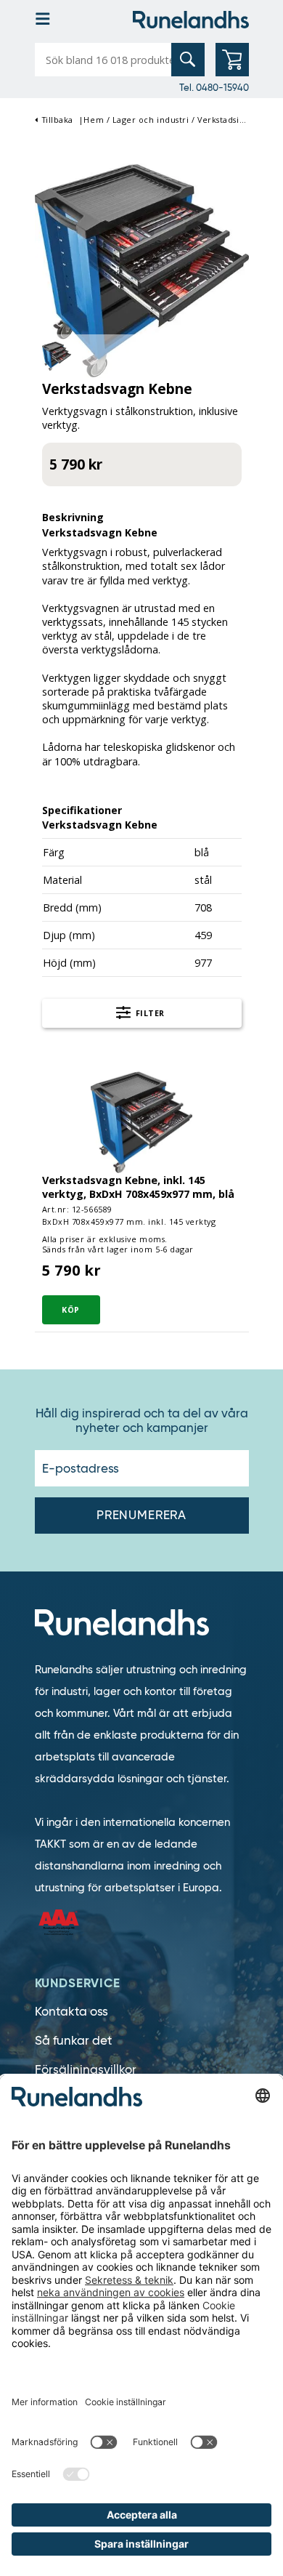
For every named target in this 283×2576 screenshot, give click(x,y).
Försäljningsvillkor (86, 2070)
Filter (149, 1013)
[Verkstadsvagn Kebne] (142, 269)
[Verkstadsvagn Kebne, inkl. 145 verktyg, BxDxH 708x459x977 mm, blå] (141, 1121)
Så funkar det (73, 2041)
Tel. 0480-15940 (214, 87)
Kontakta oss (71, 2012)
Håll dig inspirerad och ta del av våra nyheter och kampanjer (142, 1421)
